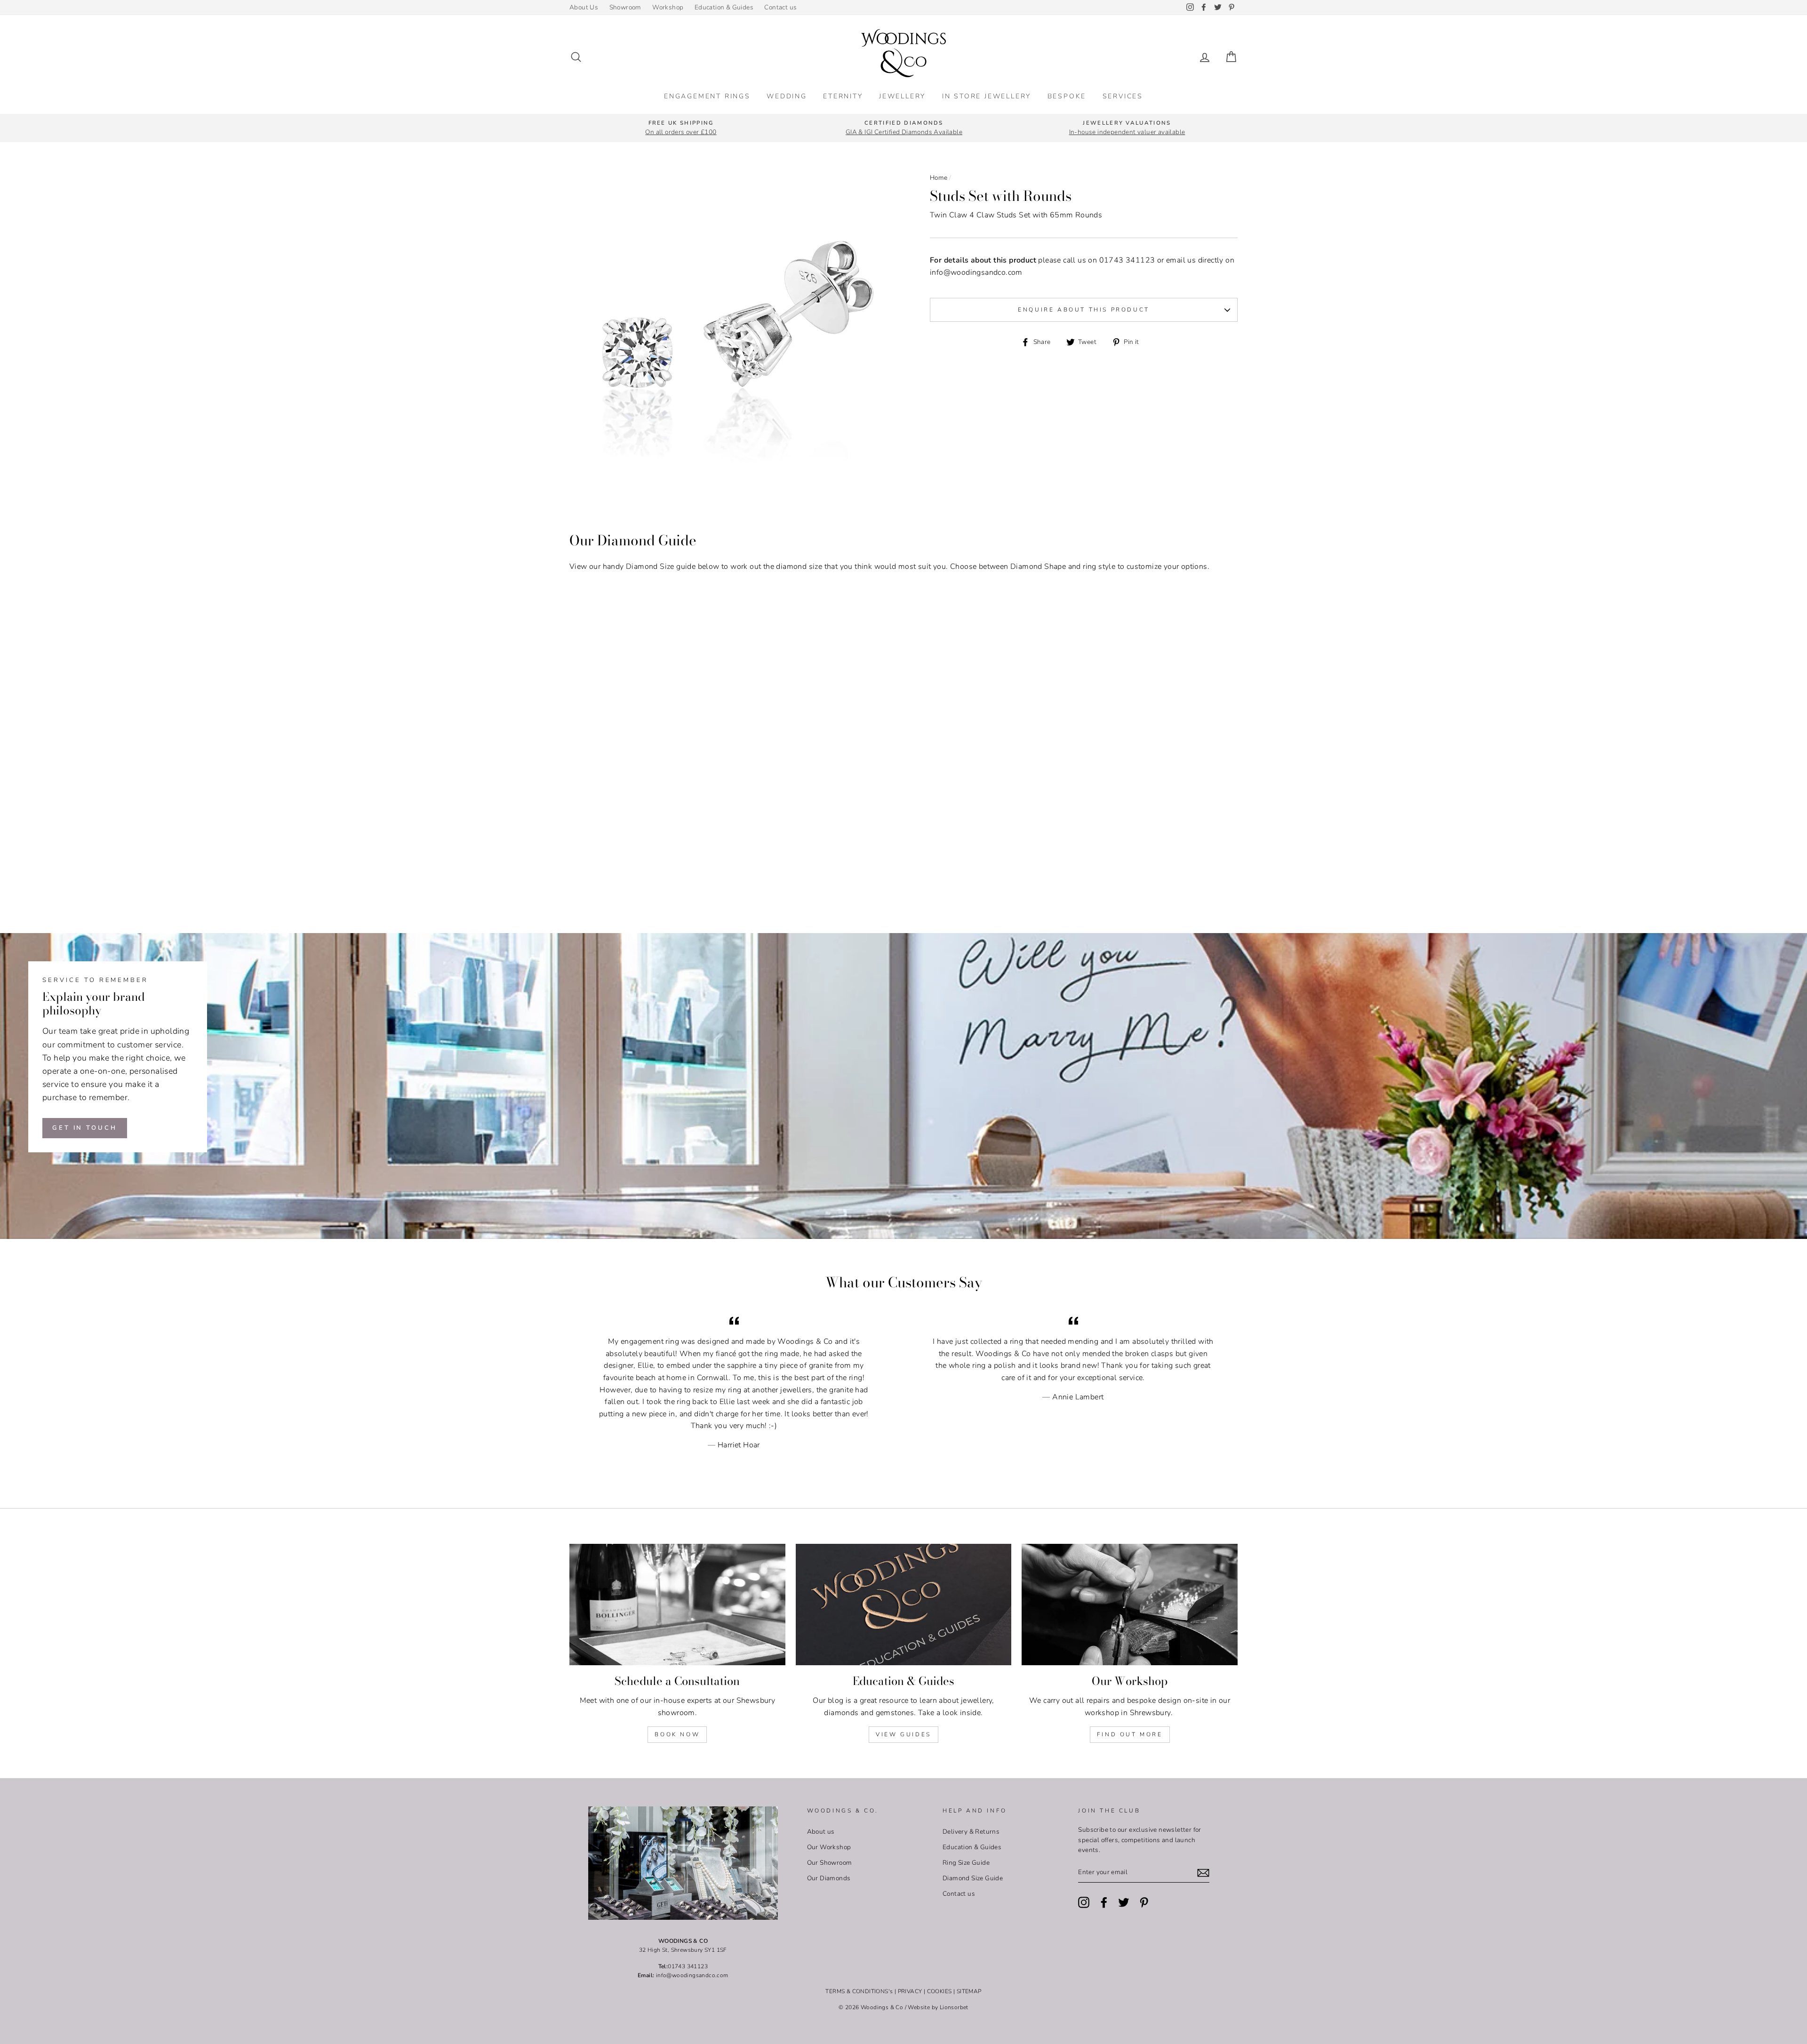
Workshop (668, 7)
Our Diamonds (829, 1878)
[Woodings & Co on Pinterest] (1144, 1902)
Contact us (780, 7)
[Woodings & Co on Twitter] (1124, 1902)
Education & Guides (724, 7)
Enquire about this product (1084, 310)
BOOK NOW (677, 1734)
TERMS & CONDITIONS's (859, 1991)
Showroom (625, 7)
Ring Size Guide (966, 1863)
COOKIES (939, 1991)
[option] (681, 128)
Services (1123, 96)
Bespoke (1067, 96)
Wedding (787, 96)
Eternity (843, 96)
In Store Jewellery (987, 96)
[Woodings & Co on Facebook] (1104, 1902)
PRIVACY (910, 1991)
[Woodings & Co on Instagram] (1084, 1902)
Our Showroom (830, 1863)
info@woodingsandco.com (976, 272)
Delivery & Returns (971, 1832)
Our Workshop (829, 1847)
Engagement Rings (707, 96)
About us (821, 1832)
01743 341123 (1127, 260)
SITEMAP (969, 1991)
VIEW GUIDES (903, 1734)
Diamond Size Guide (973, 1878)
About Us (584, 7)
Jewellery (902, 96)
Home (939, 178)
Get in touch (85, 1128)
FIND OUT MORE (1130, 1734)
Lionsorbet (954, 2007)
